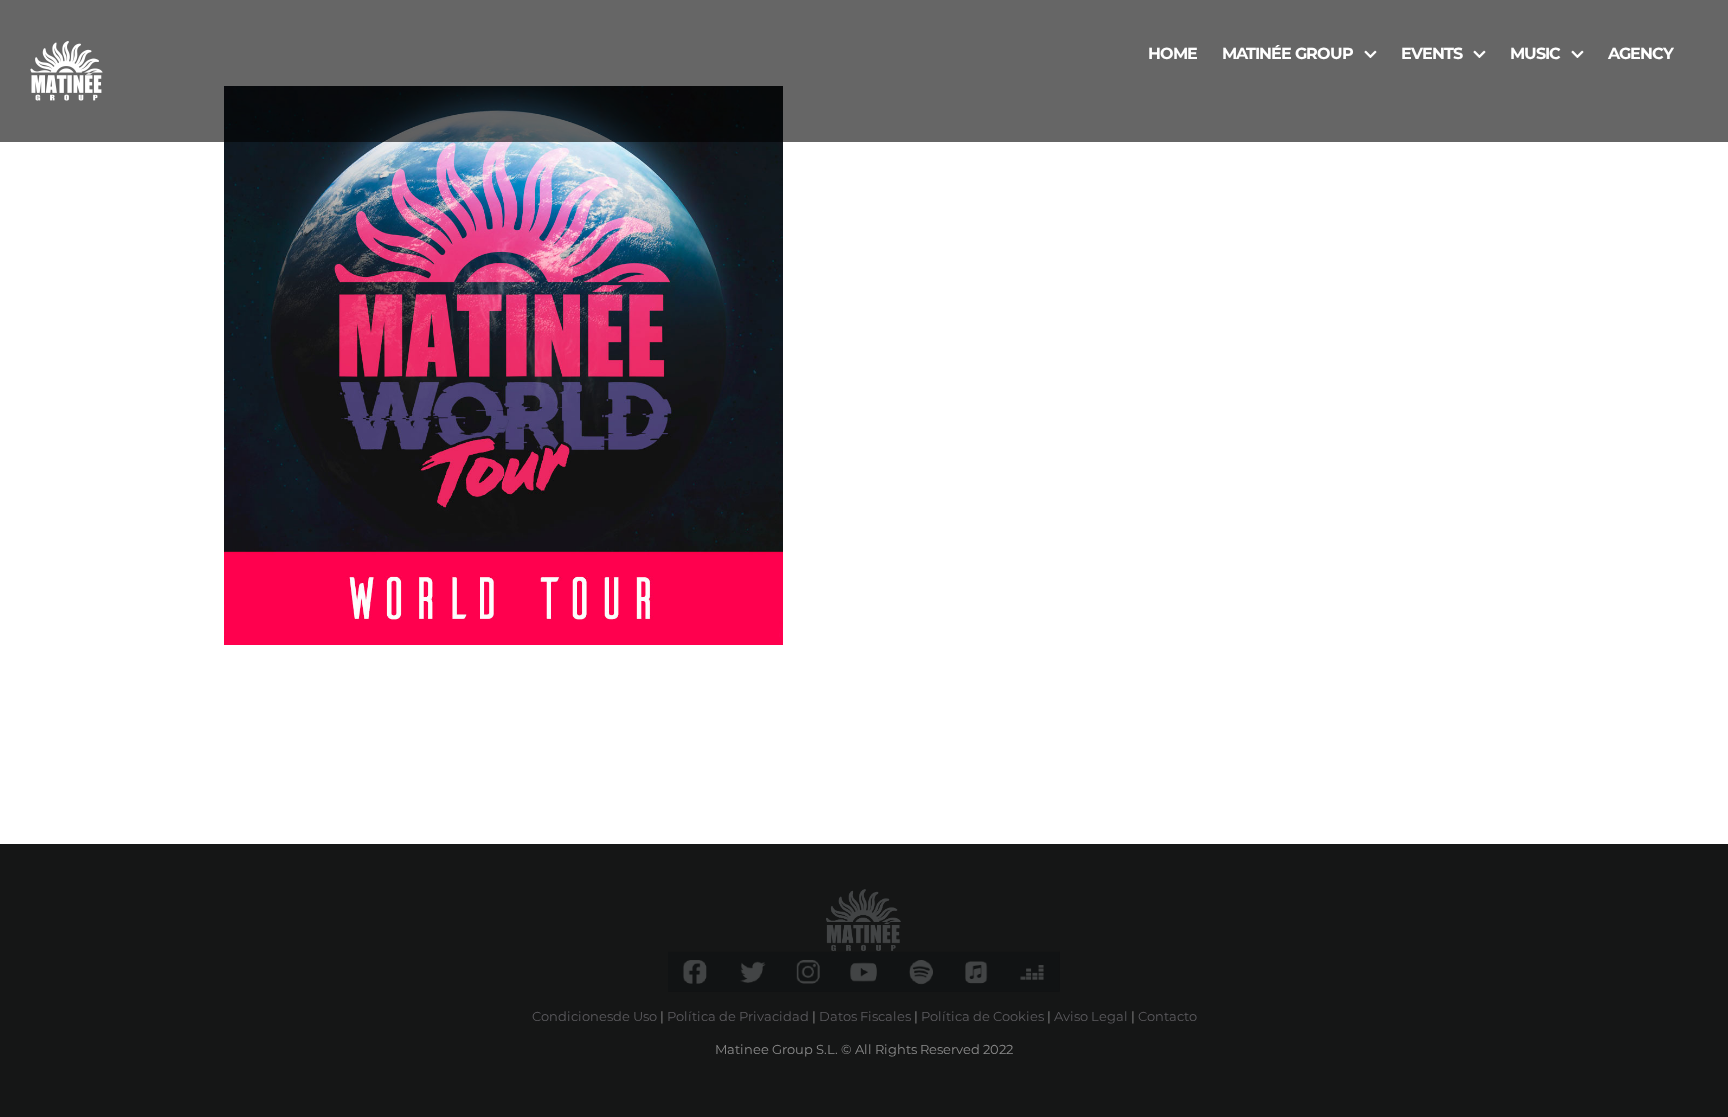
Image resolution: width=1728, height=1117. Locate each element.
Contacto (1167, 1016)
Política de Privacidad (738, 1016)
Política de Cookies (982, 1016)
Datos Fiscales (865, 1016)
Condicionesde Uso (594, 1016)
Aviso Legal (1091, 1016)
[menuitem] (1172, 52)
